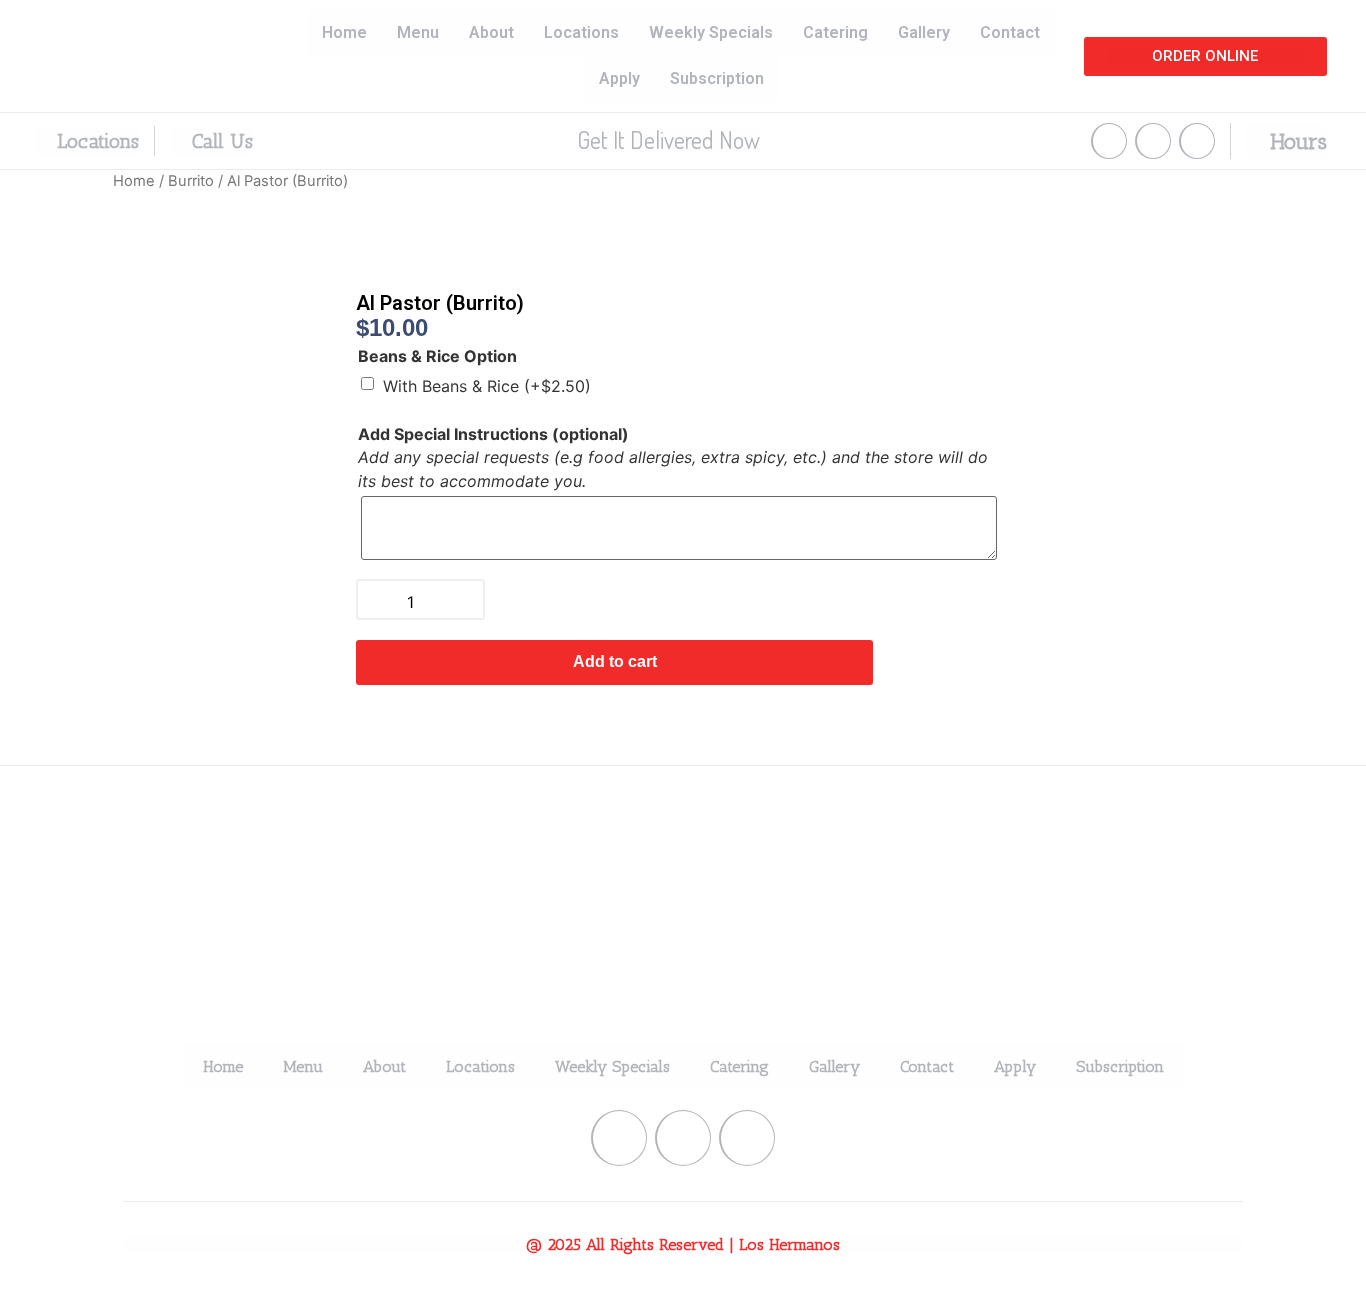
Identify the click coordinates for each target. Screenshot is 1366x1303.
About (491, 32)
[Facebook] (1109, 141)
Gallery (924, 32)
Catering (835, 32)
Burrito (191, 181)
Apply (619, 78)
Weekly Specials (711, 32)
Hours (1295, 141)
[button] (1205, 56)
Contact (1010, 32)
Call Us (219, 141)
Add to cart (615, 661)
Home (344, 32)
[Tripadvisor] (1197, 141)
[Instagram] (1153, 141)
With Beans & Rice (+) (487, 386)
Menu (418, 32)
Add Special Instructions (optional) (493, 434)
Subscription (717, 78)
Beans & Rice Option (437, 356)
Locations (581, 32)
